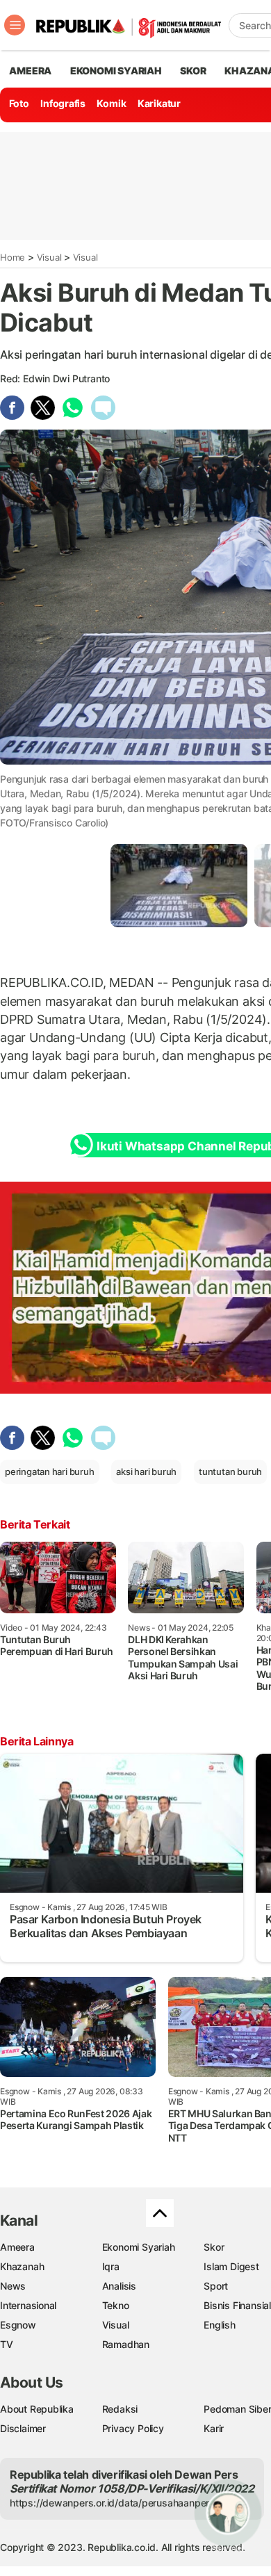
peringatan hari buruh (50, 1472)
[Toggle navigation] (15, 25)
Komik (111, 103)
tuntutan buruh (230, 1472)
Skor (214, 2247)
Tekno (116, 2305)
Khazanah (22, 2266)
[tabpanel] (179, 885)
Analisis (119, 2286)
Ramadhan (126, 2344)
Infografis (63, 103)
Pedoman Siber (237, 2409)
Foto (19, 103)
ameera (30, 71)
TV (7, 2344)
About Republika (37, 2409)
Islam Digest (231, 2266)
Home (13, 257)
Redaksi (120, 2409)
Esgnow (18, 2325)
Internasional (28, 2305)
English (220, 2325)
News (13, 2286)
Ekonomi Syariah (116, 71)
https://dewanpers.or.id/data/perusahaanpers (112, 2503)
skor (193, 71)
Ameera (17, 2247)
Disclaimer (23, 2428)
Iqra (111, 2266)
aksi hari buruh (146, 1472)
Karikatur (159, 103)
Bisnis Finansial (237, 2305)
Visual (49, 257)
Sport (216, 2286)
